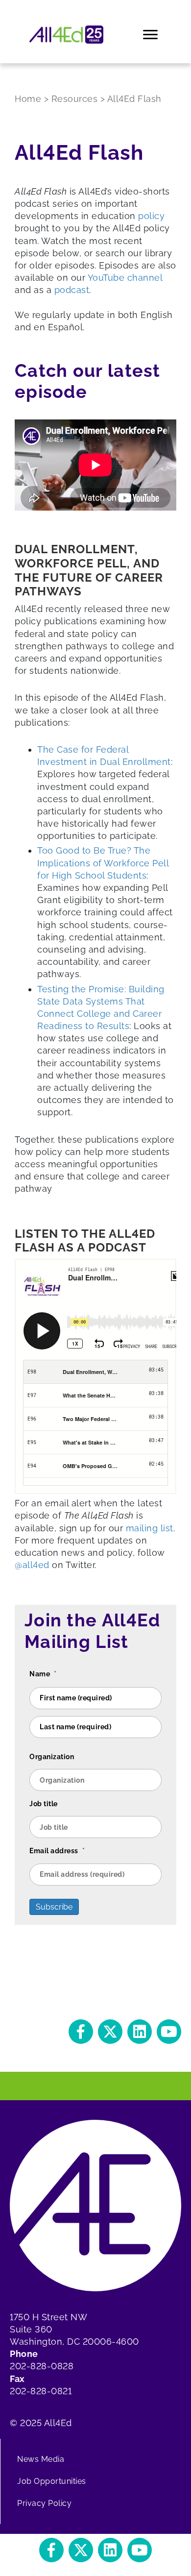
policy (151, 216)
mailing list (150, 1528)
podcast (72, 290)
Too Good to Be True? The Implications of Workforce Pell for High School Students (103, 863)
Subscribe (54, 1907)
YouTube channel (125, 278)
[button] (81, 2032)
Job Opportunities (52, 2481)
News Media (41, 2459)
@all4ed (32, 1565)
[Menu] (151, 35)
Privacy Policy (44, 2503)
